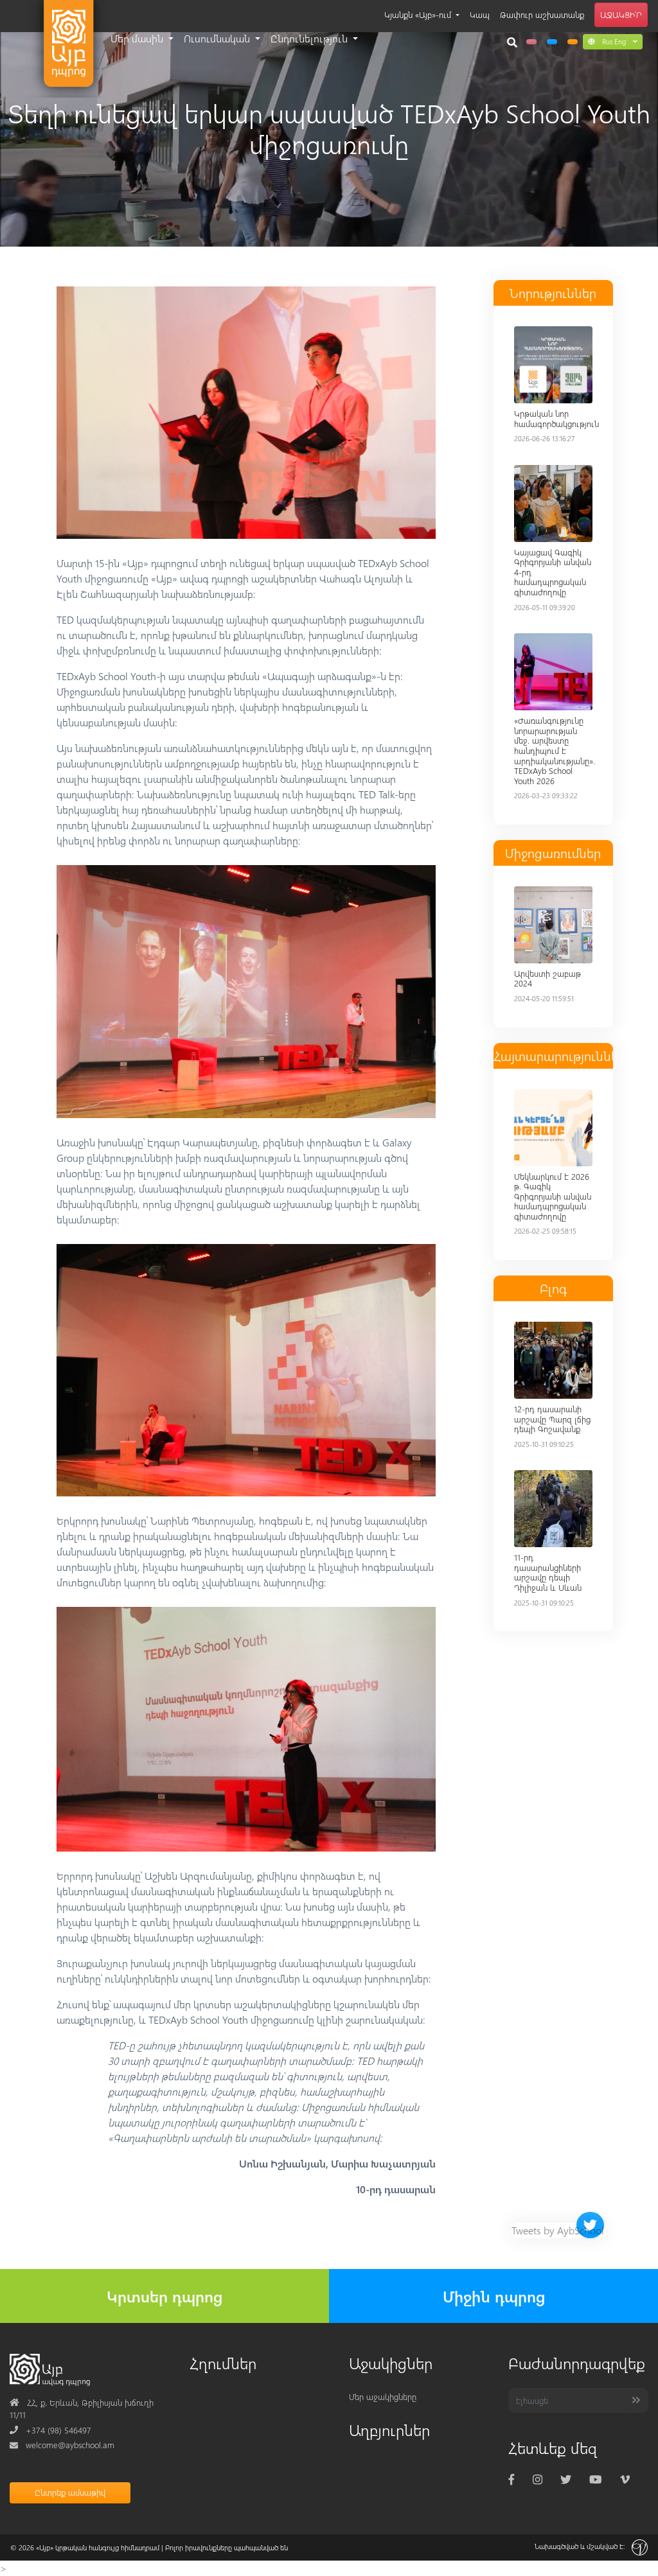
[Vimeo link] (625, 2479)
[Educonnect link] (573, 42)
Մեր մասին (138, 38)
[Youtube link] (595, 2479)
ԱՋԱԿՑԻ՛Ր (621, 14)
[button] (613, 41)
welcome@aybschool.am (62, 2445)
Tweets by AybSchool (558, 2230)
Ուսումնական (218, 38)
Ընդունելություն (310, 38)
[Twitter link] (566, 2479)
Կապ (480, 14)
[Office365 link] (531, 42)
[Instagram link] (538, 2479)
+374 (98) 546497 (50, 2430)
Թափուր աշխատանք (542, 14)
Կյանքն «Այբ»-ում (419, 14)
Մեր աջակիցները (383, 2396)
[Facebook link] (511, 2479)
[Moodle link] (552, 42)
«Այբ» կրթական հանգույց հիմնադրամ (98, 2547)
